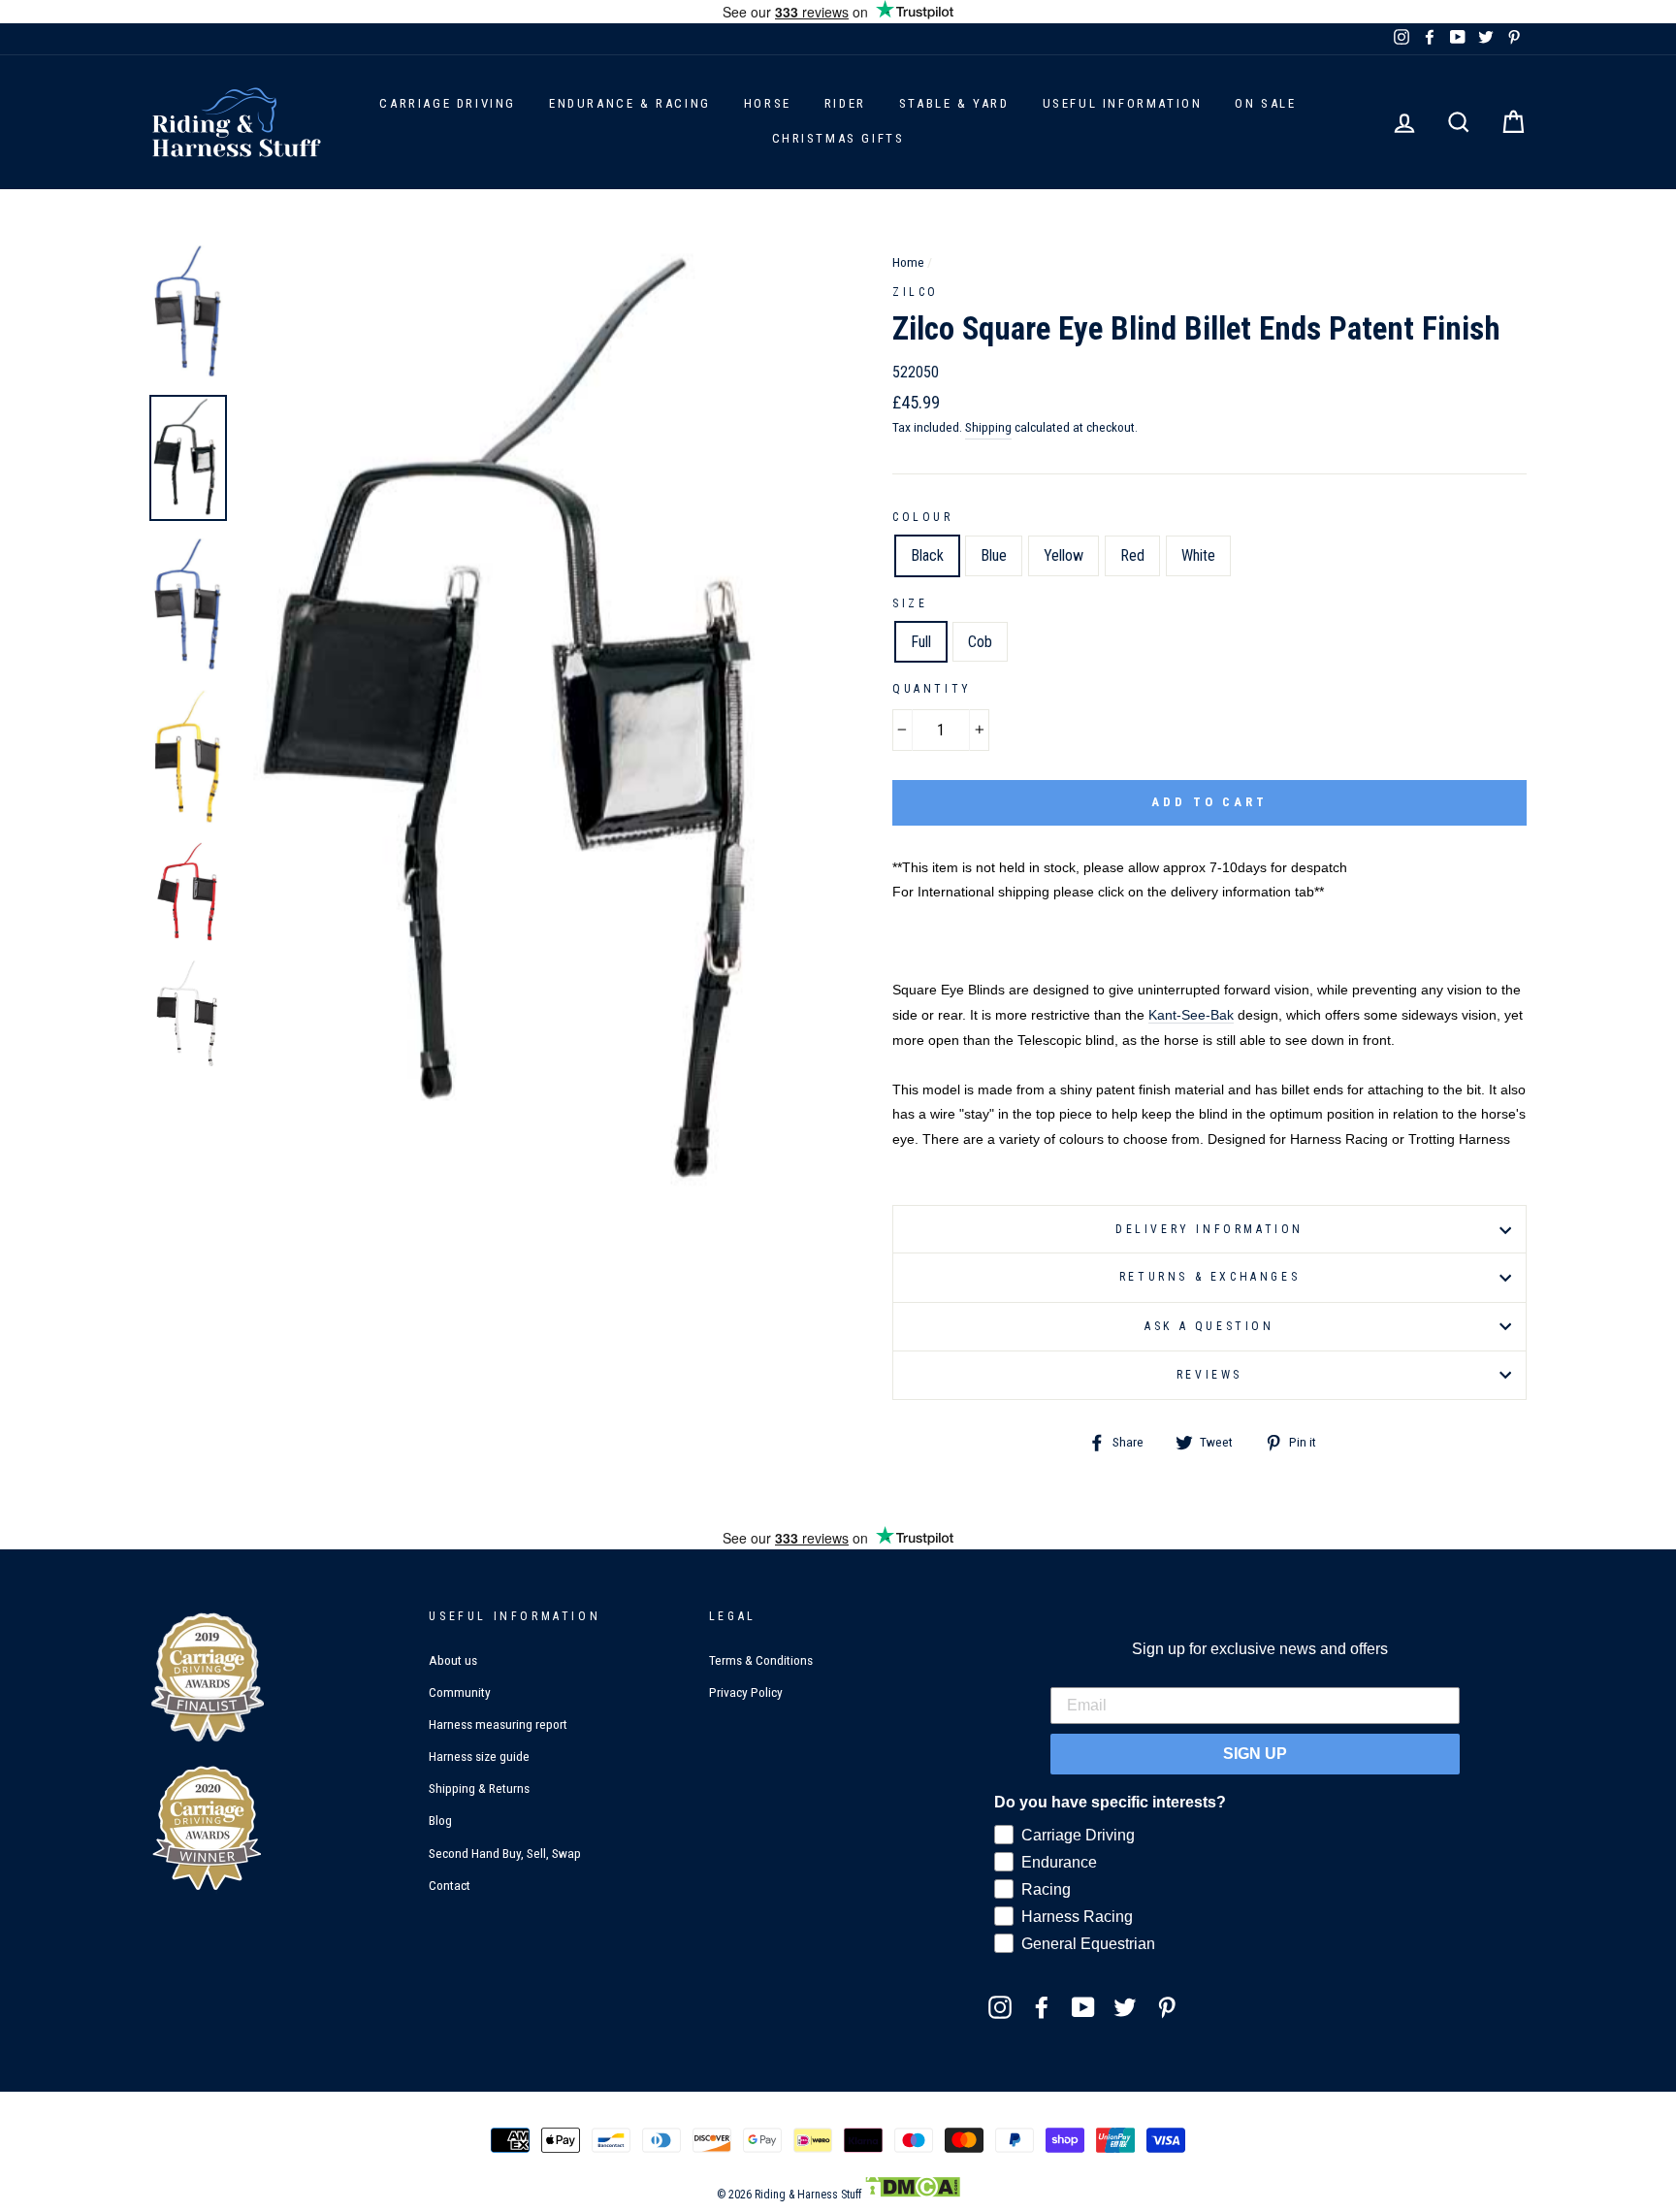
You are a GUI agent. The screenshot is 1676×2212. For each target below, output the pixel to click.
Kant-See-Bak (1191, 1015)
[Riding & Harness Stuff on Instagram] (1000, 2006)
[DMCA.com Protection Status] (912, 2195)
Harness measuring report (498, 1724)
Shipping (988, 427)
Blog (440, 1820)
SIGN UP (1255, 1754)
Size (910, 603)
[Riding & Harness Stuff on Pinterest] (1167, 2006)
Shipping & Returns (479, 1788)
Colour (923, 517)
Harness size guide (479, 1756)
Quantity (932, 689)
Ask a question (1209, 1326)
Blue (994, 555)
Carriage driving (448, 103)
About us (453, 1660)
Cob (980, 642)
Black (927, 555)
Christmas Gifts (838, 138)
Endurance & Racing (630, 103)
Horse (768, 103)
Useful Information (1123, 103)
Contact (450, 1885)
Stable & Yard (954, 103)
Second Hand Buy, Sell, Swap (505, 1853)
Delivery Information (1209, 1229)
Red (1132, 555)
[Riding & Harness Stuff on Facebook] (1042, 2006)
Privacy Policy (746, 1692)
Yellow (1064, 555)
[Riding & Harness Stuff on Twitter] (1125, 2006)
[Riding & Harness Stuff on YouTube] (1083, 2006)
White (1198, 555)
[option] (534, 727)
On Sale (1265, 103)
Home (908, 262)
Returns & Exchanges (1209, 1277)
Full (921, 642)
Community (460, 1692)
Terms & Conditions (761, 1660)
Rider (845, 103)
